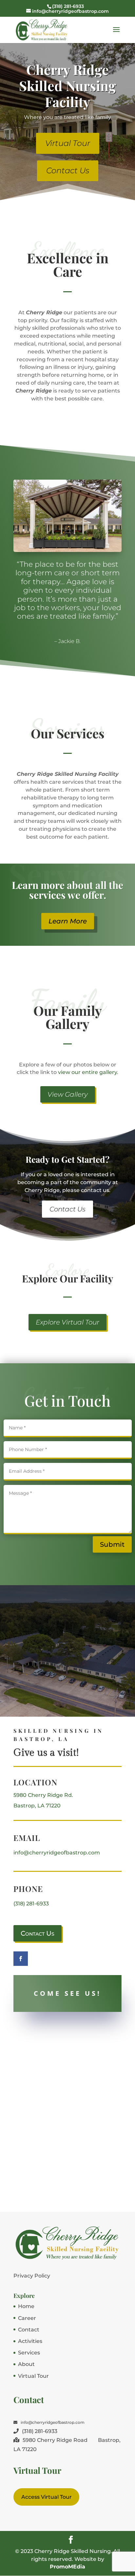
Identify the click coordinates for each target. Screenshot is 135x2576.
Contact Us (68, 170)
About (26, 2364)
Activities (30, 2341)
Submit (112, 1544)
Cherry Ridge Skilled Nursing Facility (67, 85)
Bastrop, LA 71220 (37, 1806)
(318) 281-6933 (31, 1904)
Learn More (68, 921)
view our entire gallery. (88, 1072)
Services (29, 2353)
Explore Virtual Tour (67, 1322)
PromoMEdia (67, 2567)
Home (26, 2306)
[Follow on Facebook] (21, 1959)
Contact (29, 2330)
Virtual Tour (68, 143)
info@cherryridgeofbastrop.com (57, 1853)
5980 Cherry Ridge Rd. (43, 1795)
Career (27, 2318)
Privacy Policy (32, 2276)
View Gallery (68, 1094)
